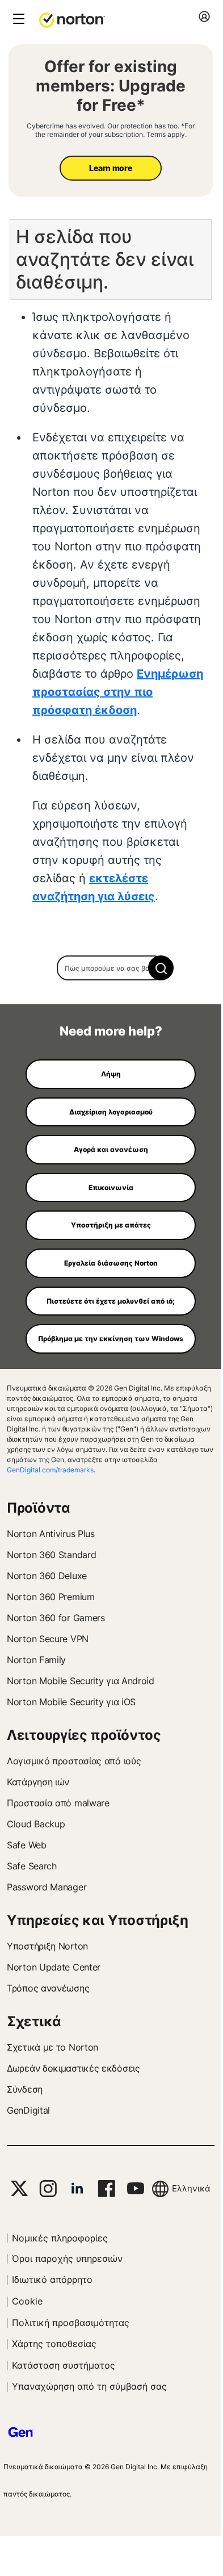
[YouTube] (135, 2189)
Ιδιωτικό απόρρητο (52, 2279)
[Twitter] (19, 2188)
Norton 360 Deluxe (47, 1576)
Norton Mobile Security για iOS (71, 1702)
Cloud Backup (36, 1824)
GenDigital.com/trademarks (50, 1470)
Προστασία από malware (58, 1803)
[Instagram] (48, 2189)
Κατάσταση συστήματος (64, 2365)
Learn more (110, 168)
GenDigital (28, 2110)
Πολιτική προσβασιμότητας (71, 2323)
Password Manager (47, 1887)
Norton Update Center (54, 1967)
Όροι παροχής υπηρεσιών (67, 2258)
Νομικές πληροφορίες (60, 2238)
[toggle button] (17, 20)
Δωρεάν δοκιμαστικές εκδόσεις (73, 2068)
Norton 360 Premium (51, 1597)
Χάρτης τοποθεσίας (54, 2344)
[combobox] (111, 968)
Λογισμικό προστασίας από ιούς (74, 1761)
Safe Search (32, 1866)
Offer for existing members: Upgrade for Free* (111, 86)
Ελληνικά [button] (191, 2188)
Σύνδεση (25, 2089)
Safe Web (27, 1845)
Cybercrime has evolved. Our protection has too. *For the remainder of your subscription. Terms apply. (111, 130)
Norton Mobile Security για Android (81, 1681)
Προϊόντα (39, 1508)
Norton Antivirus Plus (51, 1534)
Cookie (27, 2301)
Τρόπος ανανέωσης (48, 1988)
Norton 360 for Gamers (56, 1618)
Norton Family (36, 1660)
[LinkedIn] (77, 2189)
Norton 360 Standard (51, 1555)
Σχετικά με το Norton (52, 2047)
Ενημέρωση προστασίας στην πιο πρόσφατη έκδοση (118, 692)
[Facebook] (106, 2189)
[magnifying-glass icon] (161, 968)
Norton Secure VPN (48, 1639)
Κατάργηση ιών (38, 1782)
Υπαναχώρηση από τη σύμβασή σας (89, 2386)
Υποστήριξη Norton (47, 1946)
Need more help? (111, 1031)
